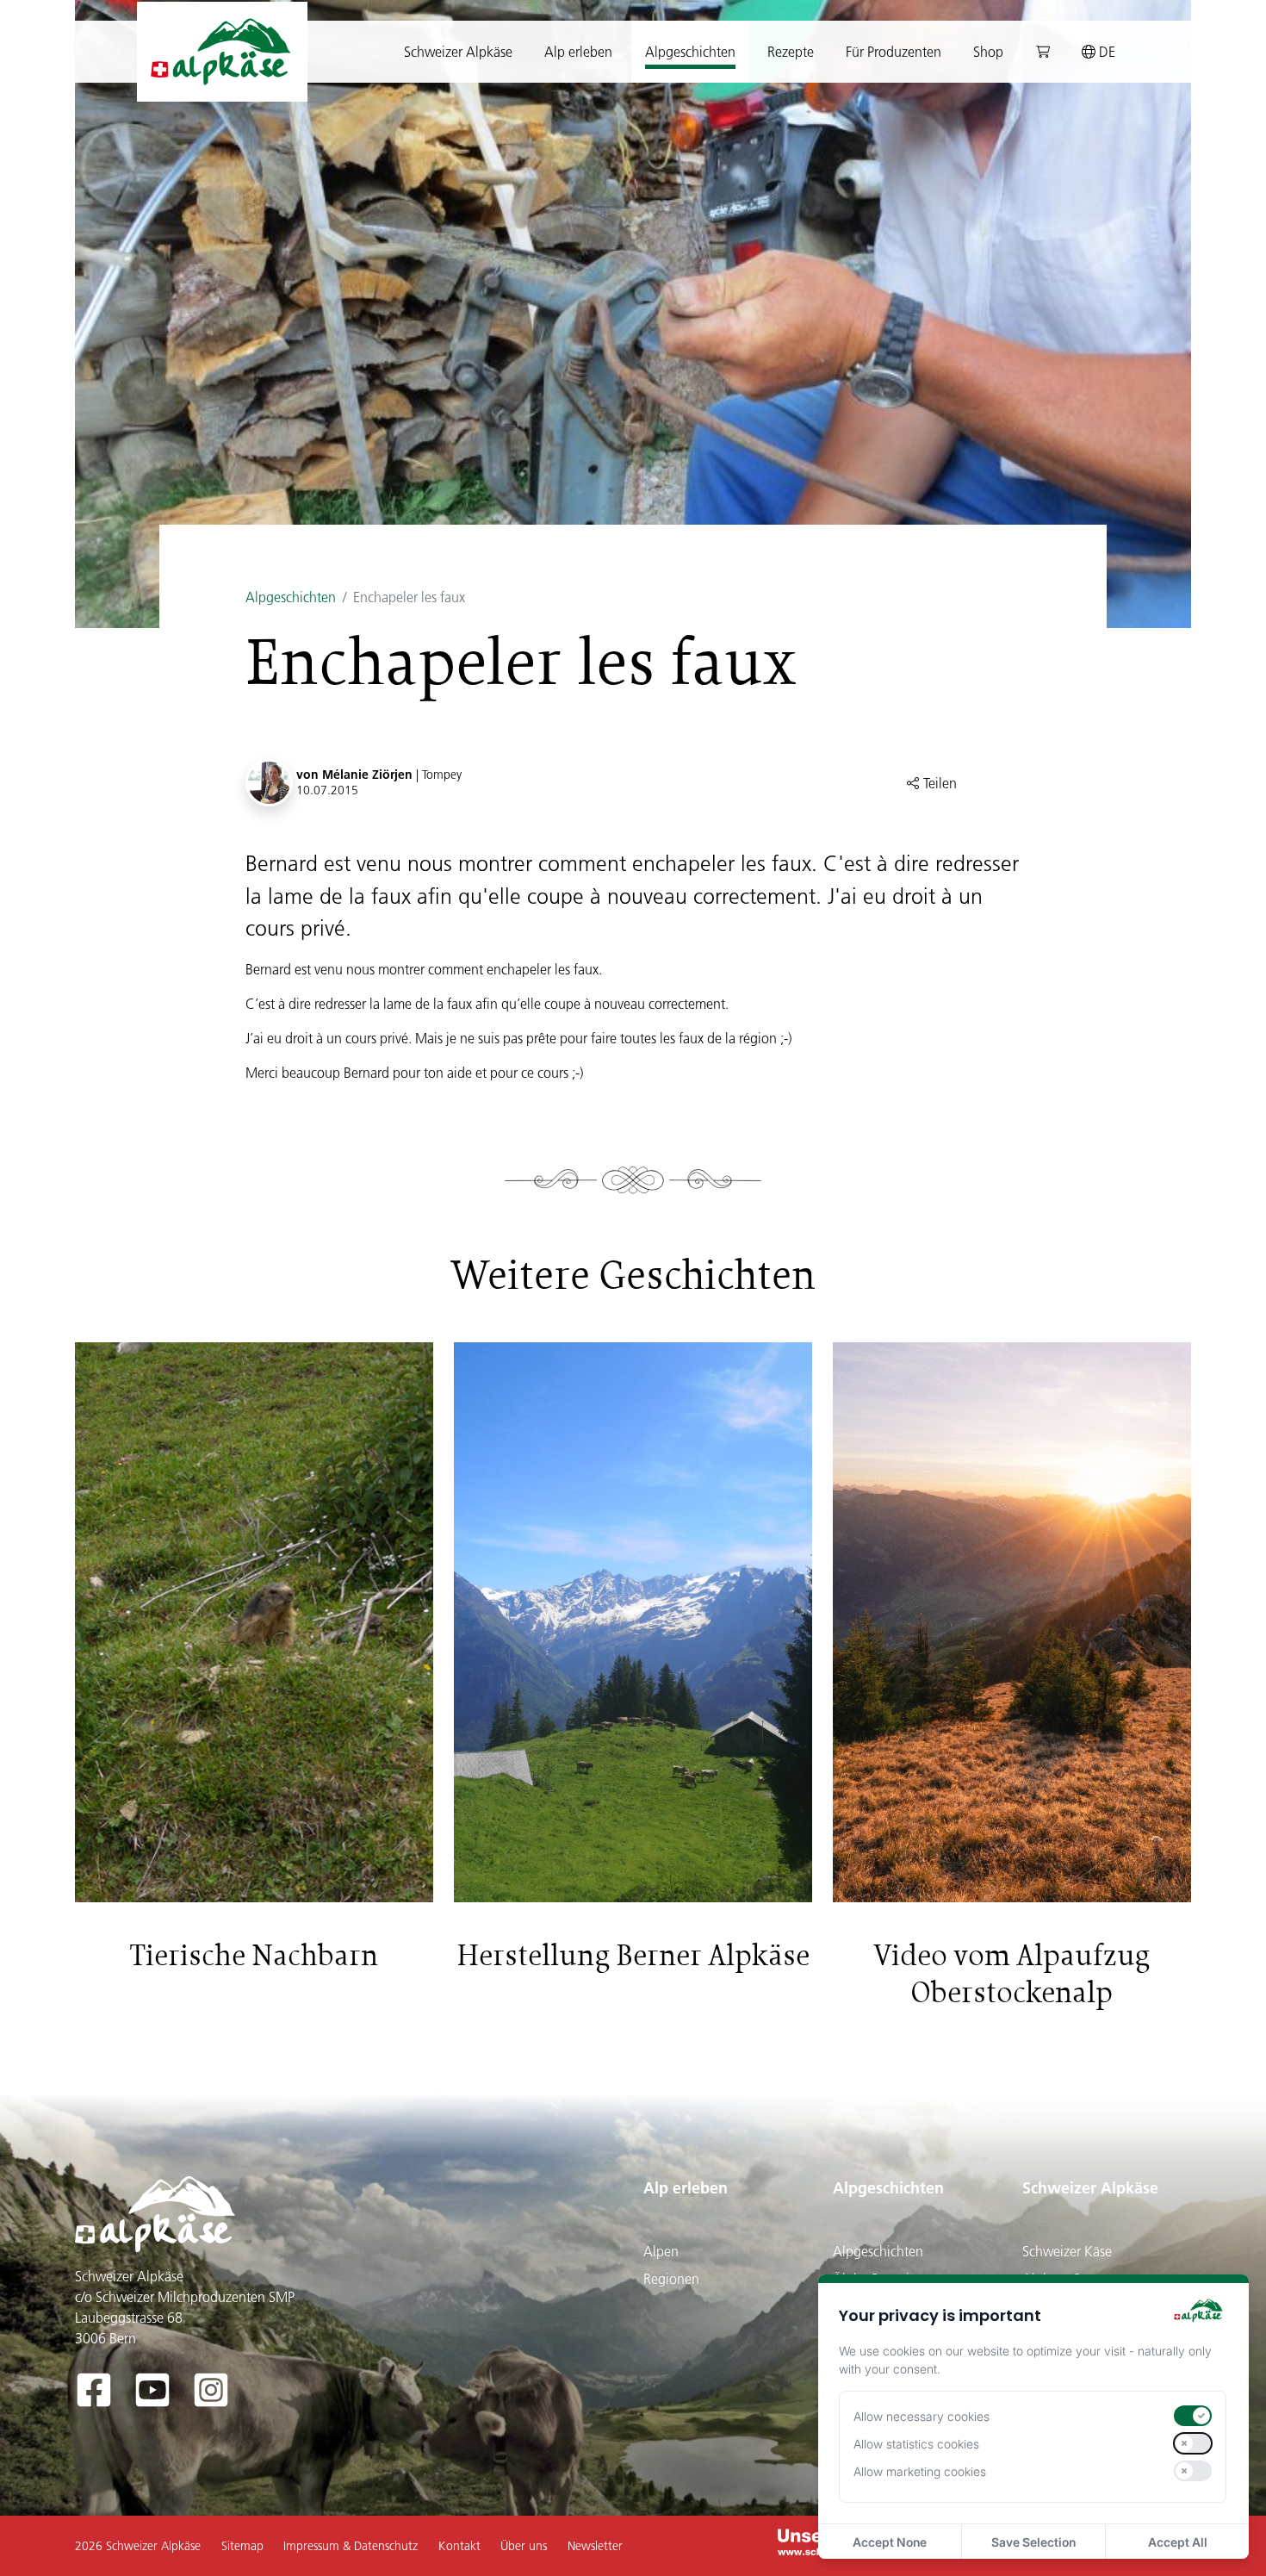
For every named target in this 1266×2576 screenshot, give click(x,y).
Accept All (1178, 2542)
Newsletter (595, 2546)
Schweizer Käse (1067, 2251)
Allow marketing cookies (920, 2471)
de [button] (1105, 52)
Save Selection (1033, 2542)
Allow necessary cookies (922, 2416)
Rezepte (791, 52)
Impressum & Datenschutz (351, 2546)
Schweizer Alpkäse (1090, 2188)
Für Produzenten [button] (894, 52)
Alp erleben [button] (578, 52)
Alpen (661, 2251)
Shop (988, 52)
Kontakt (459, 2546)
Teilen (938, 783)
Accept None (890, 2542)
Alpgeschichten (291, 597)
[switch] (1193, 2416)
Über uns (524, 2546)
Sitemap (242, 2546)
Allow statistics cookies (916, 2444)
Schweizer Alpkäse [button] (458, 52)
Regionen (671, 2279)
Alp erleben (686, 2188)
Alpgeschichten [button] (690, 52)
